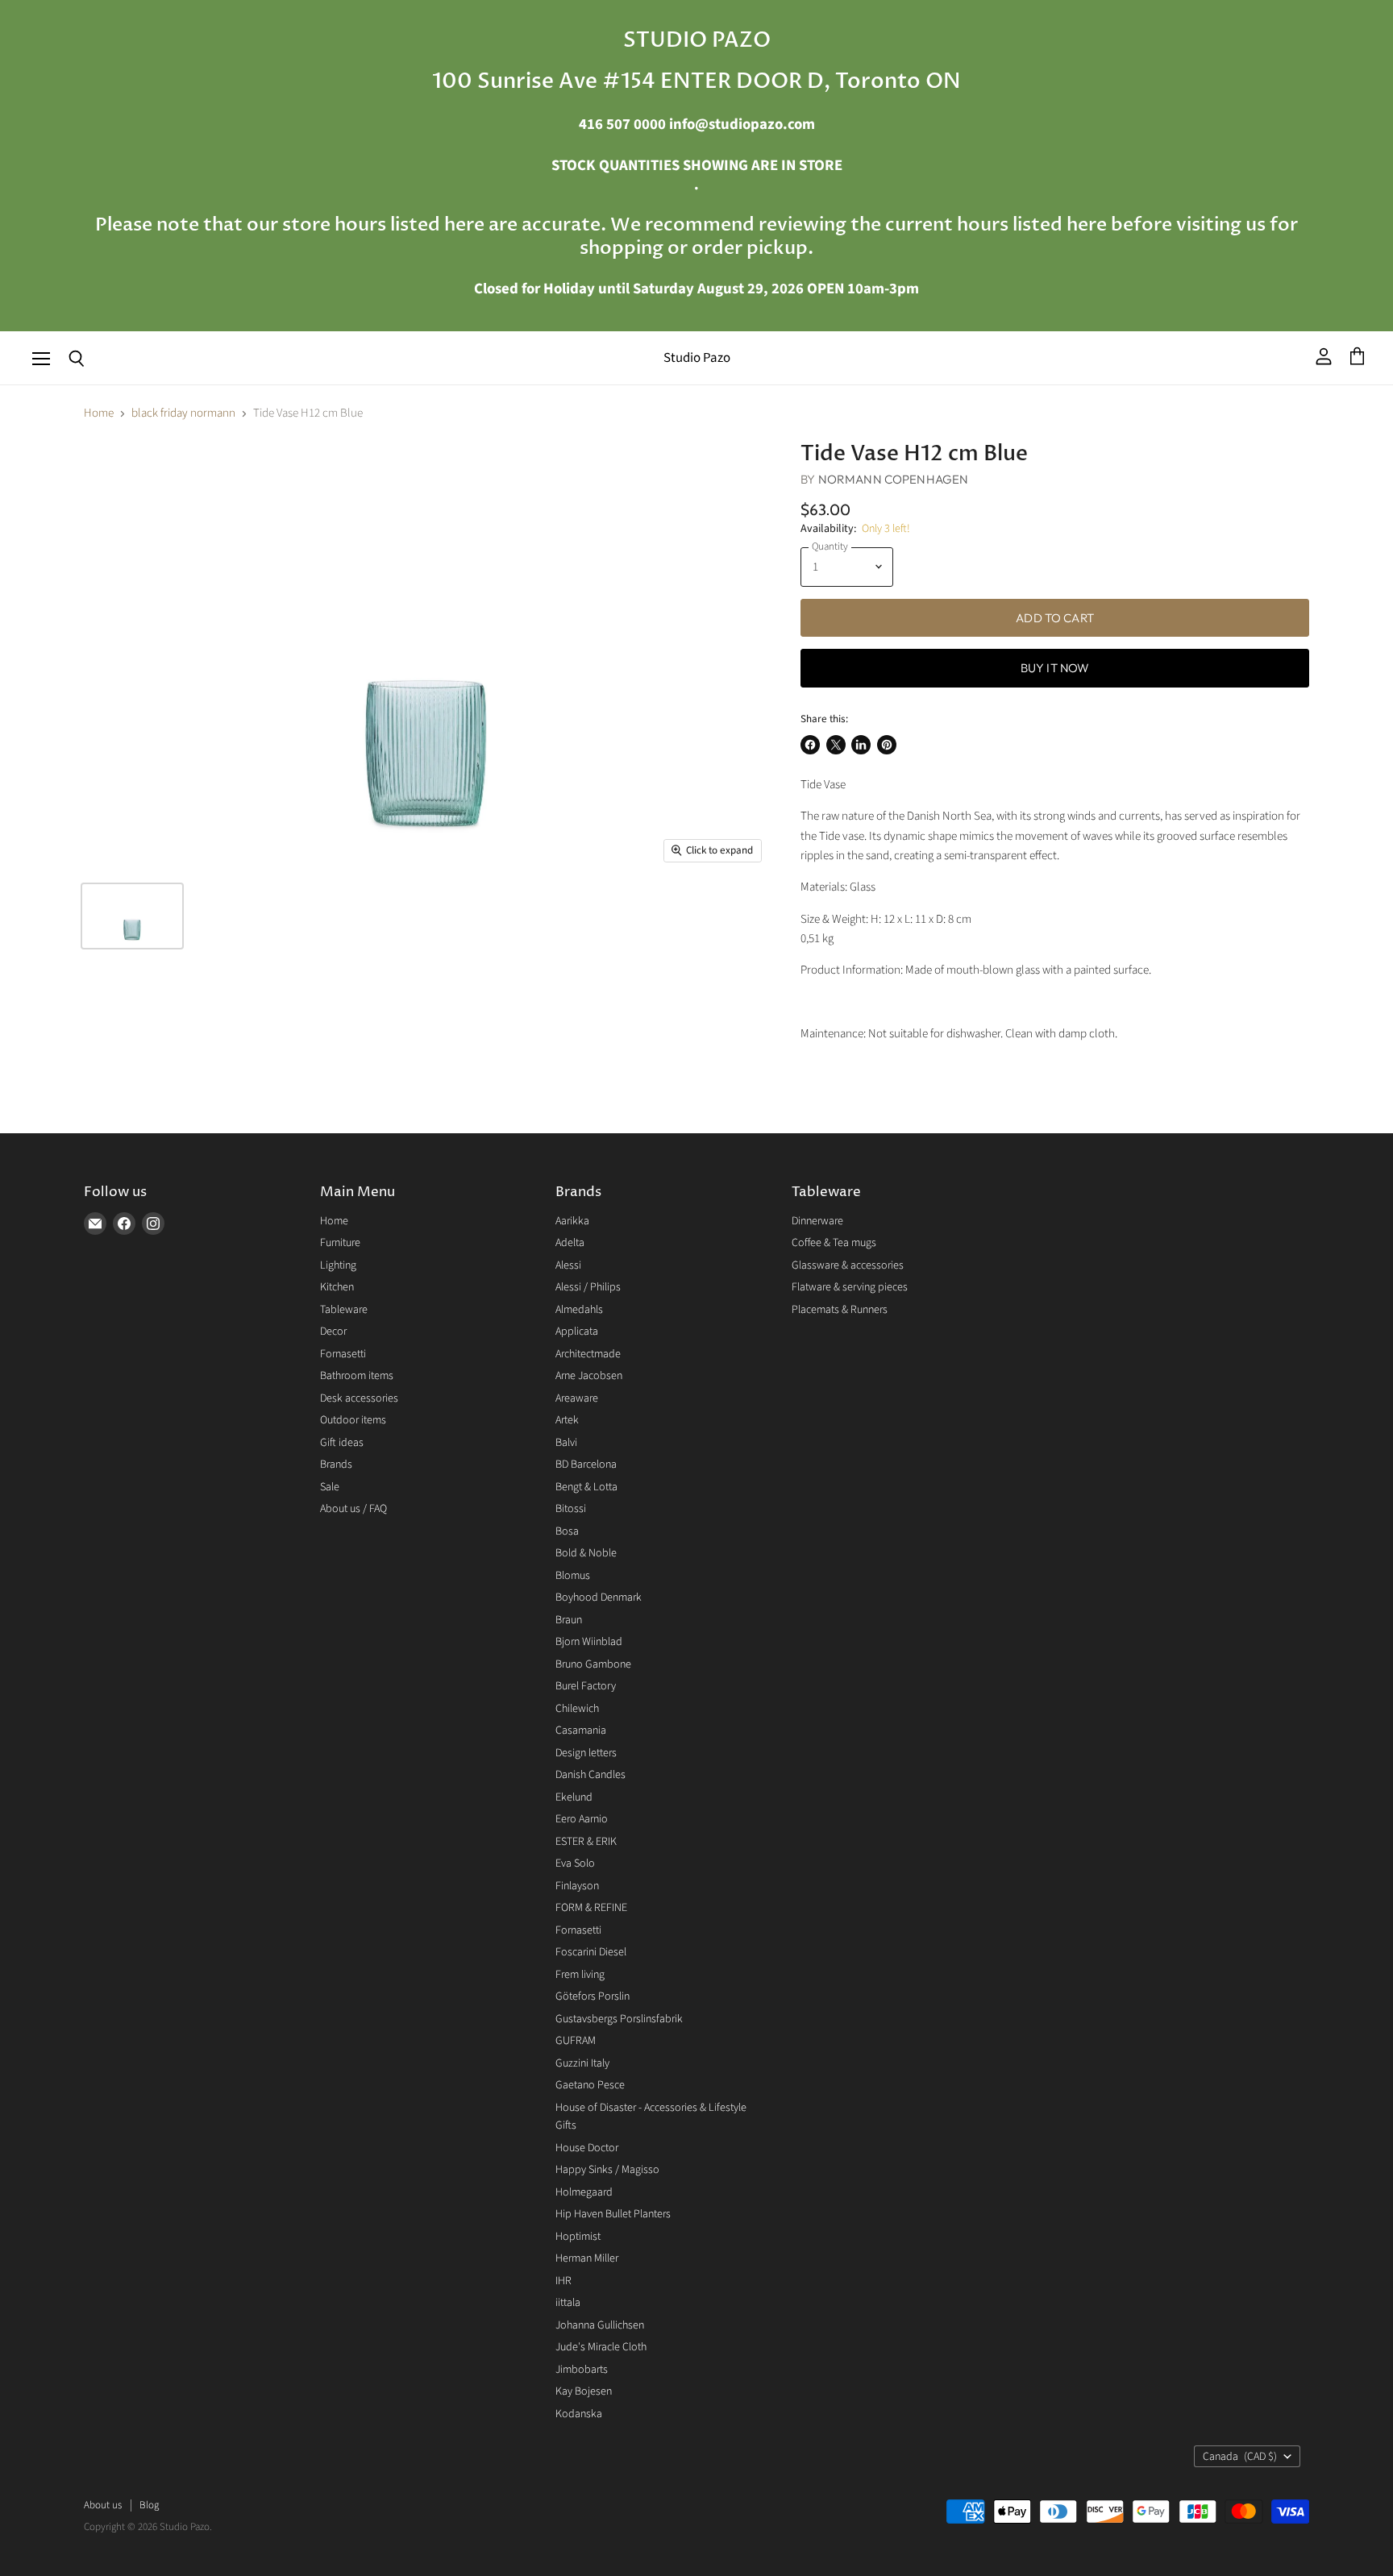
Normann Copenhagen (894, 479)
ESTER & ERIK (586, 1842)
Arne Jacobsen (589, 1376)
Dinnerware (817, 1221)
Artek (567, 1420)
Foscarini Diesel (591, 1952)
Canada (1240, 2457)
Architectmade (588, 1354)
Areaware (577, 1398)
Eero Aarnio (582, 1819)
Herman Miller (587, 2258)
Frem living (580, 1975)
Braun (569, 1620)
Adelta (570, 1243)
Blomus (573, 1576)
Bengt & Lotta (586, 1487)
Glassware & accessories (848, 1265)
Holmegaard (584, 2192)
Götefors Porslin (593, 1996)
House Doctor (587, 2148)
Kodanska (579, 2414)
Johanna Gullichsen (600, 2325)
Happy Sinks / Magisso (607, 2170)
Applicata (577, 1332)
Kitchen (337, 1287)
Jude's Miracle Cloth (601, 2347)
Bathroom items (357, 1376)
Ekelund (574, 1797)
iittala (568, 2303)
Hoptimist (578, 2237)
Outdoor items (353, 1420)
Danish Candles (590, 1775)
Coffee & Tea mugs (834, 1243)
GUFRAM (576, 2041)
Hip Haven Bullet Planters (613, 2214)
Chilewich (577, 1709)
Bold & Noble (586, 1553)
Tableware (344, 1310)
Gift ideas (342, 1443)
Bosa (567, 1531)
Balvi (566, 1443)
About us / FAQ (353, 1509)
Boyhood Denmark (599, 1598)
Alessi (568, 1265)
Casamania (581, 1730)
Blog (149, 2505)
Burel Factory (586, 1686)
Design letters (586, 1753)
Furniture (340, 1243)
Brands (336, 1465)
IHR (563, 2281)
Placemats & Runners (840, 1310)
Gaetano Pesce (590, 2085)
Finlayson (577, 1886)
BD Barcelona (586, 1465)
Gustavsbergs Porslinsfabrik (619, 2019)
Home (99, 413)
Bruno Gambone (593, 1664)
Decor (333, 1332)
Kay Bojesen (584, 2391)
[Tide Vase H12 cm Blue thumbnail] (132, 916)
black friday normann (183, 413)
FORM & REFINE (591, 1908)
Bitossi (571, 1509)
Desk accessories (359, 1398)
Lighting (338, 1265)
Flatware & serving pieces (850, 1287)
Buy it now (1055, 668)
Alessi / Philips (588, 1287)
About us (103, 2505)
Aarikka (572, 1221)
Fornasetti (343, 1354)
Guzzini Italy (582, 2063)
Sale (330, 1487)
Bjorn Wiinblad (589, 1642)
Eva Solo (575, 1863)
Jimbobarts (582, 2370)
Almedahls (579, 1310)
